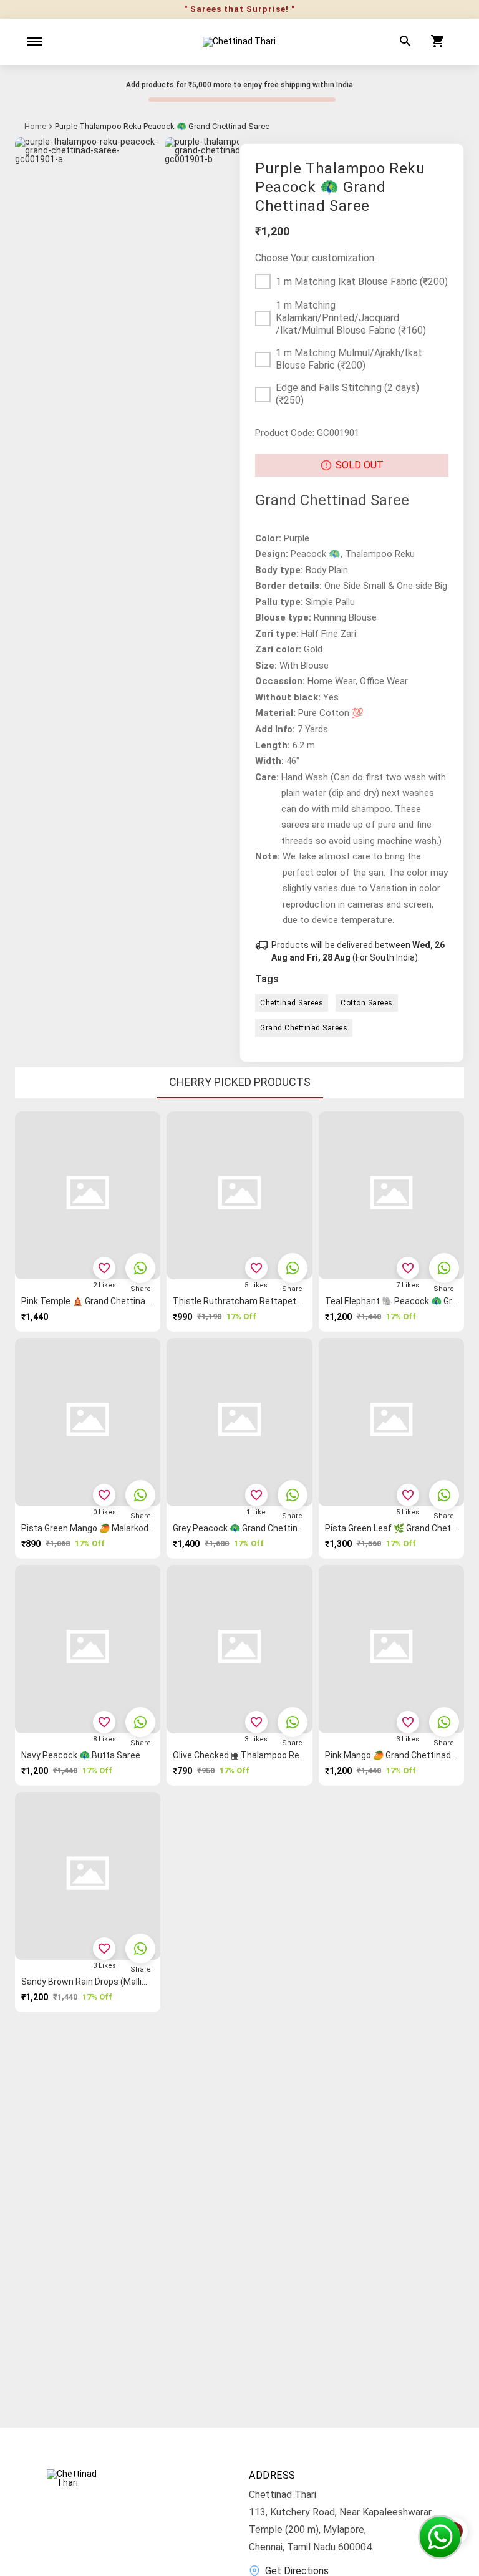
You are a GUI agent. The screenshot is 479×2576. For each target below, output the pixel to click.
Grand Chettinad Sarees (304, 1028)
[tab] (240, 1083)
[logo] (239, 42)
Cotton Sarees (367, 1003)
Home (35, 127)
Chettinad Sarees (292, 1003)
